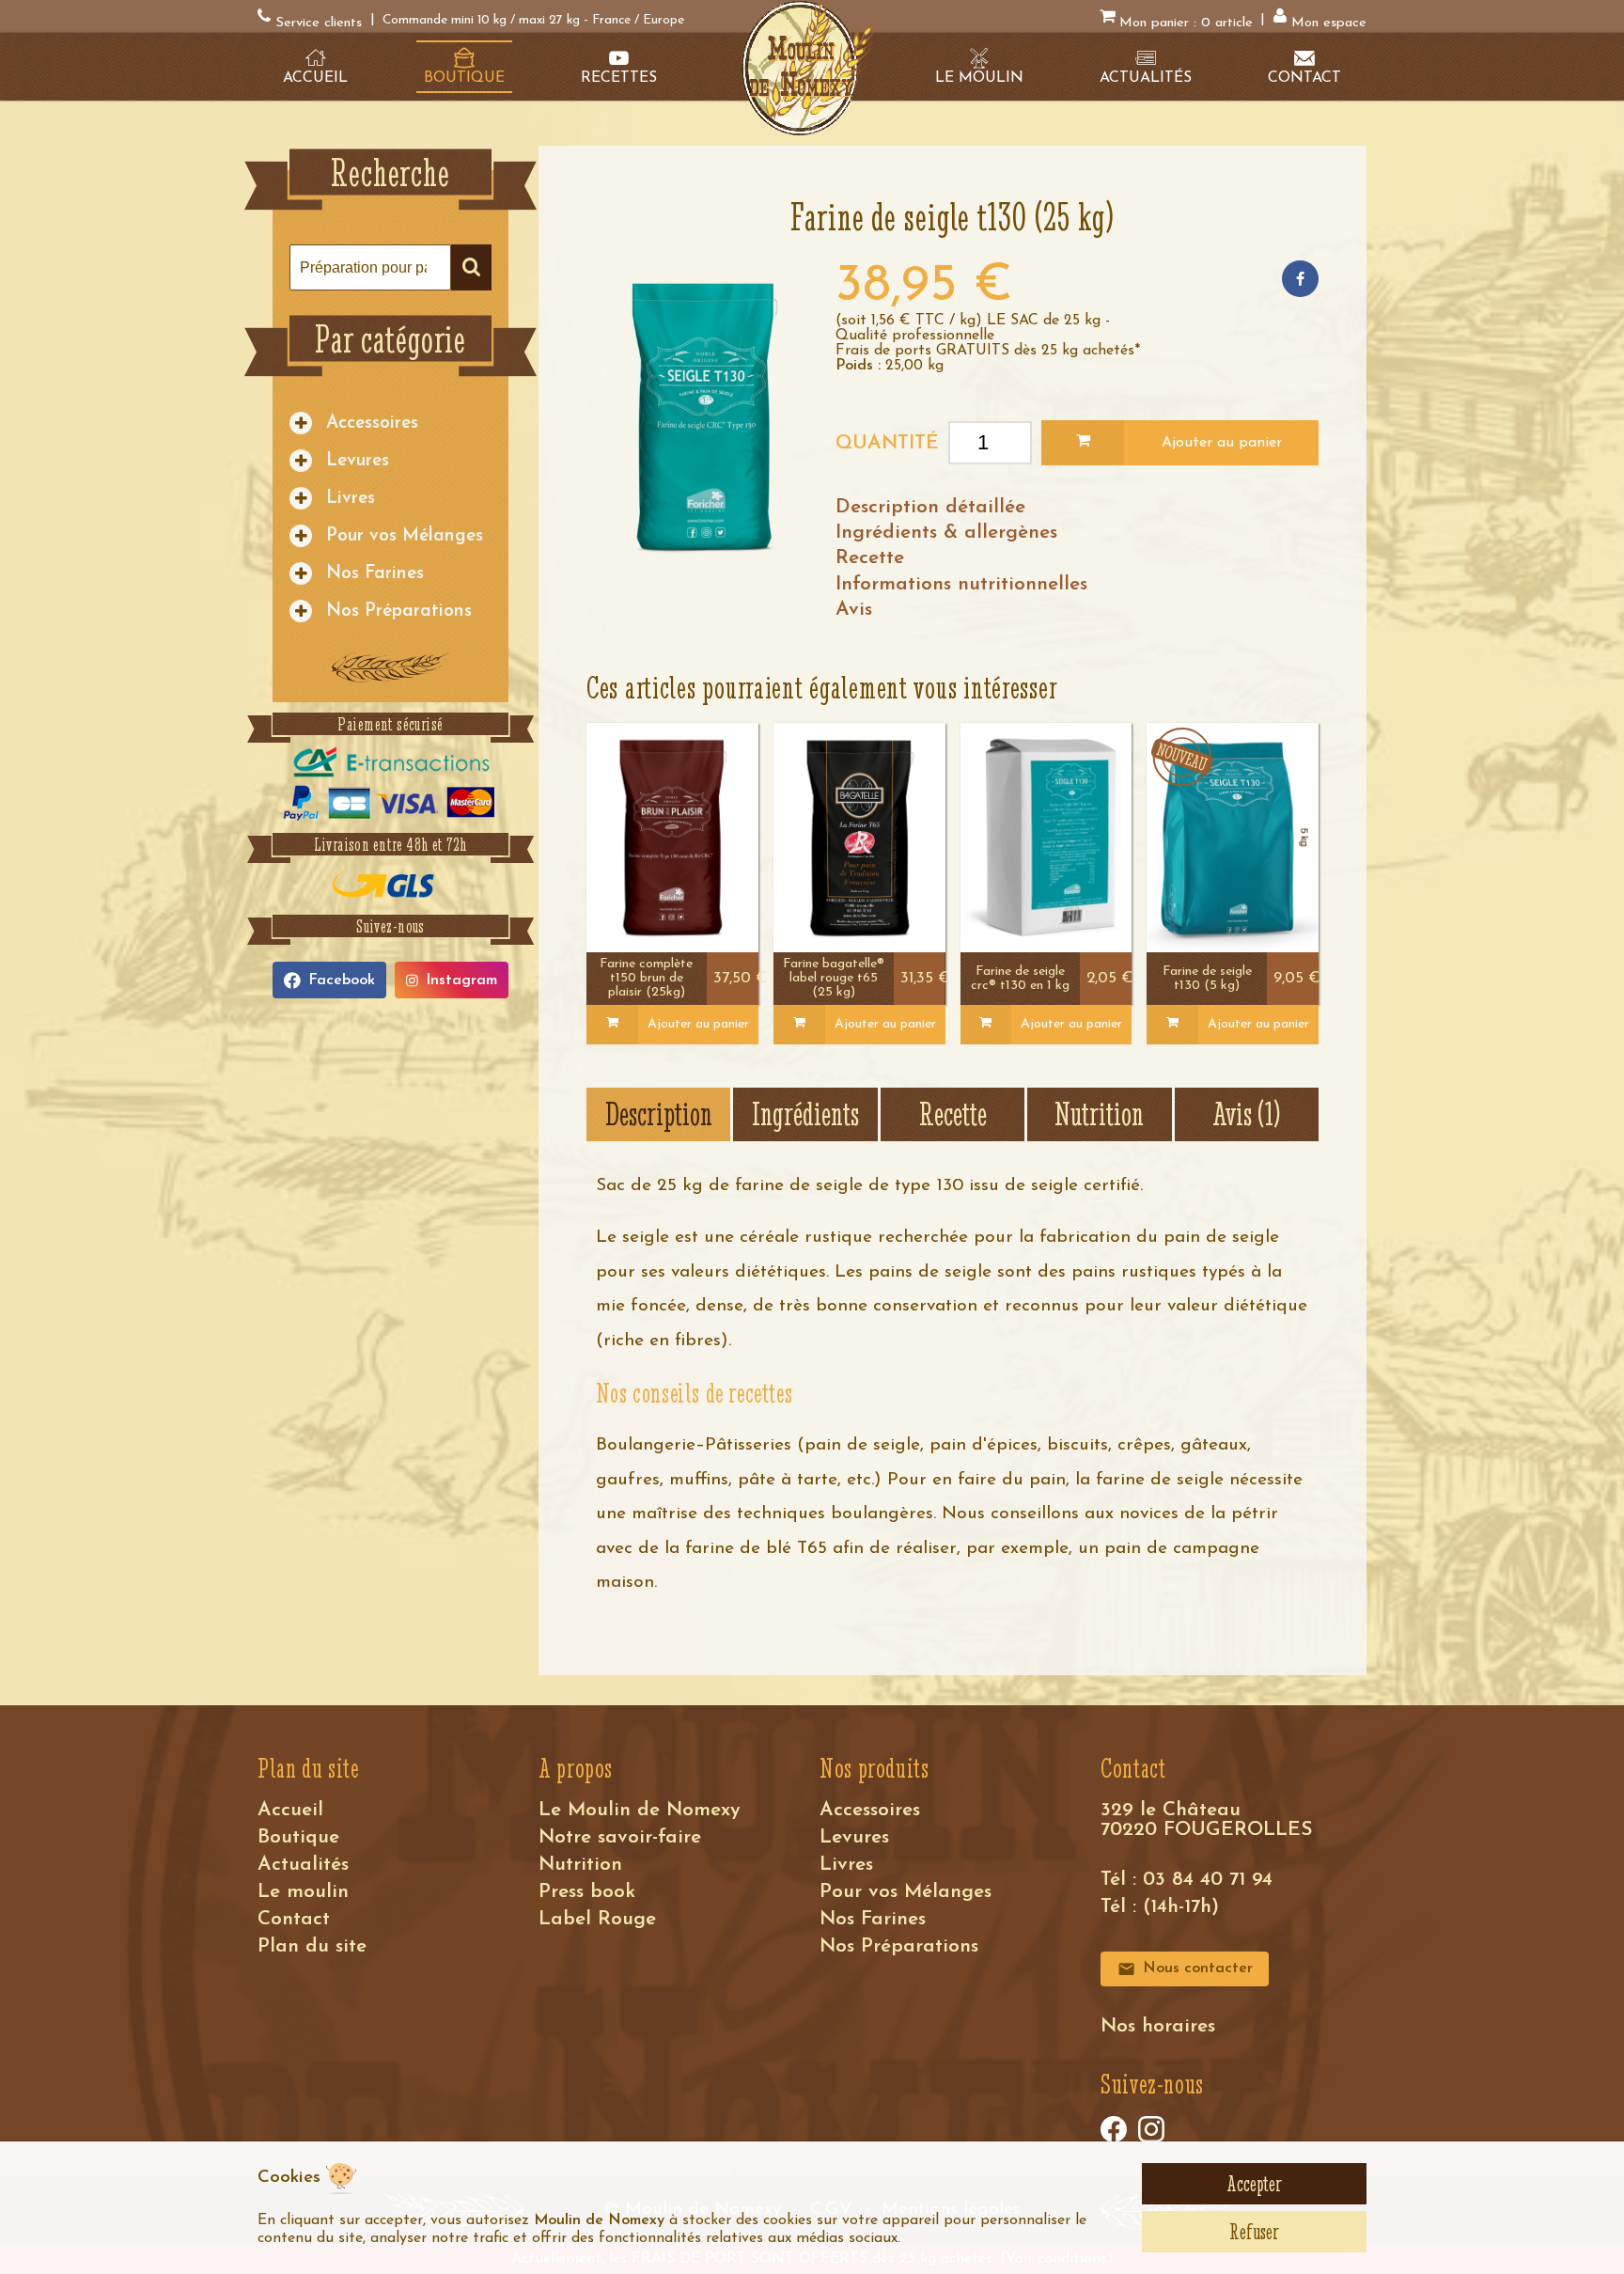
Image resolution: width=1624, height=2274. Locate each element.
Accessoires (372, 423)
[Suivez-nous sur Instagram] (1151, 2129)
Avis (854, 610)
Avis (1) (1246, 1114)
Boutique (298, 1837)
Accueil (290, 1810)
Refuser (1254, 2232)
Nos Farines (375, 574)
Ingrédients (805, 1114)
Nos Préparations (399, 612)
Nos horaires (1158, 2026)
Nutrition (1099, 1114)
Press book (587, 1892)
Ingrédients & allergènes (946, 533)
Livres (351, 499)
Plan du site (312, 1946)
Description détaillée (930, 507)
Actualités (303, 1865)
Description (659, 1114)
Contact (294, 1919)
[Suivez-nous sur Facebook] (1114, 2129)
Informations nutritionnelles (961, 584)
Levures (358, 461)
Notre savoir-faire (620, 1837)
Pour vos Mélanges (405, 536)
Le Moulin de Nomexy (640, 1810)
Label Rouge (597, 1919)
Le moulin (303, 1892)
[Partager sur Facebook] (1300, 279)
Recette (870, 558)
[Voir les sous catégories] (301, 423)
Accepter (1254, 2184)
